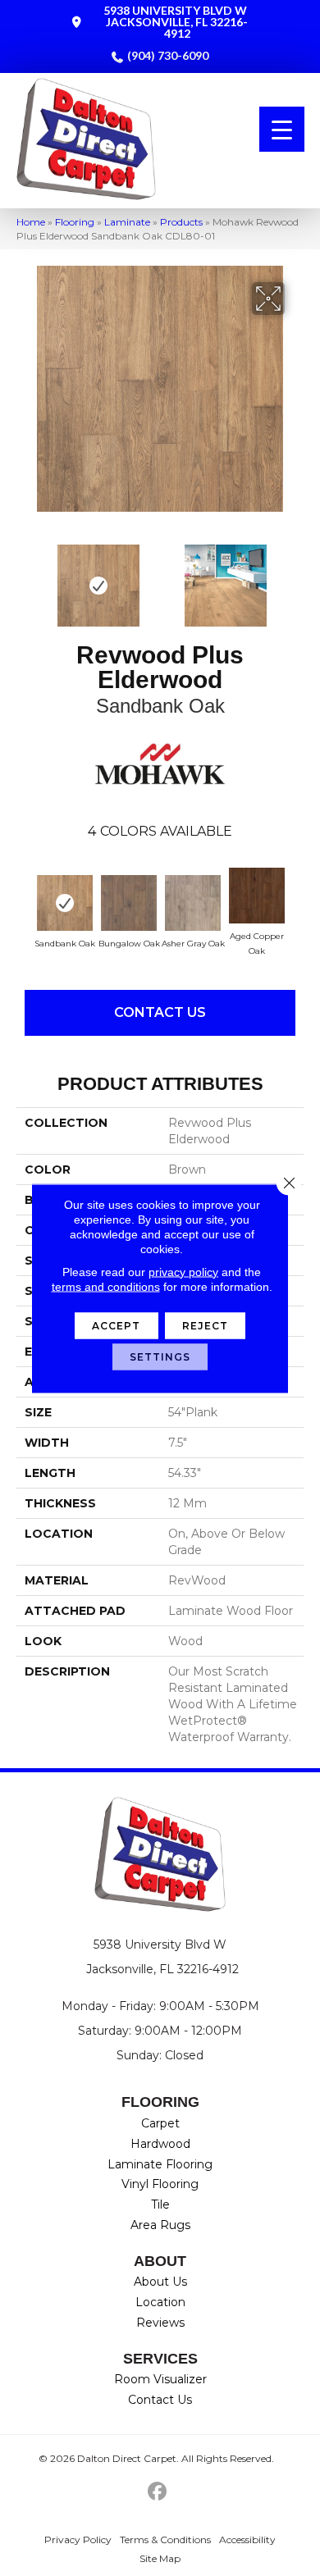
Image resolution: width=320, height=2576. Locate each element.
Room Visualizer (160, 2379)
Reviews (160, 2323)
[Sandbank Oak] (65, 903)
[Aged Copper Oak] (257, 896)
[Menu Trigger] (282, 129)
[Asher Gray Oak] (193, 903)
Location (160, 2302)
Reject (206, 1325)
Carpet (160, 2123)
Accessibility (247, 2540)
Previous (25, 577)
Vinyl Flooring (160, 2184)
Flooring (75, 222)
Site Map (160, 2558)
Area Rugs (160, 2225)
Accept (117, 1325)
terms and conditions (106, 1286)
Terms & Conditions (165, 2540)
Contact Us (160, 1012)
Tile (160, 2204)
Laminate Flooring (160, 2164)
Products (181, 222)
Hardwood (160, 2144)
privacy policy (183, 1271)
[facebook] (158, 2492)
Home (31, 222)
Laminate (127, 222)
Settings (160, 1356)
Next (295, 577)
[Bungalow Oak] (129, 903)
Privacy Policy (78, 2540)
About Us (160, 2282)
